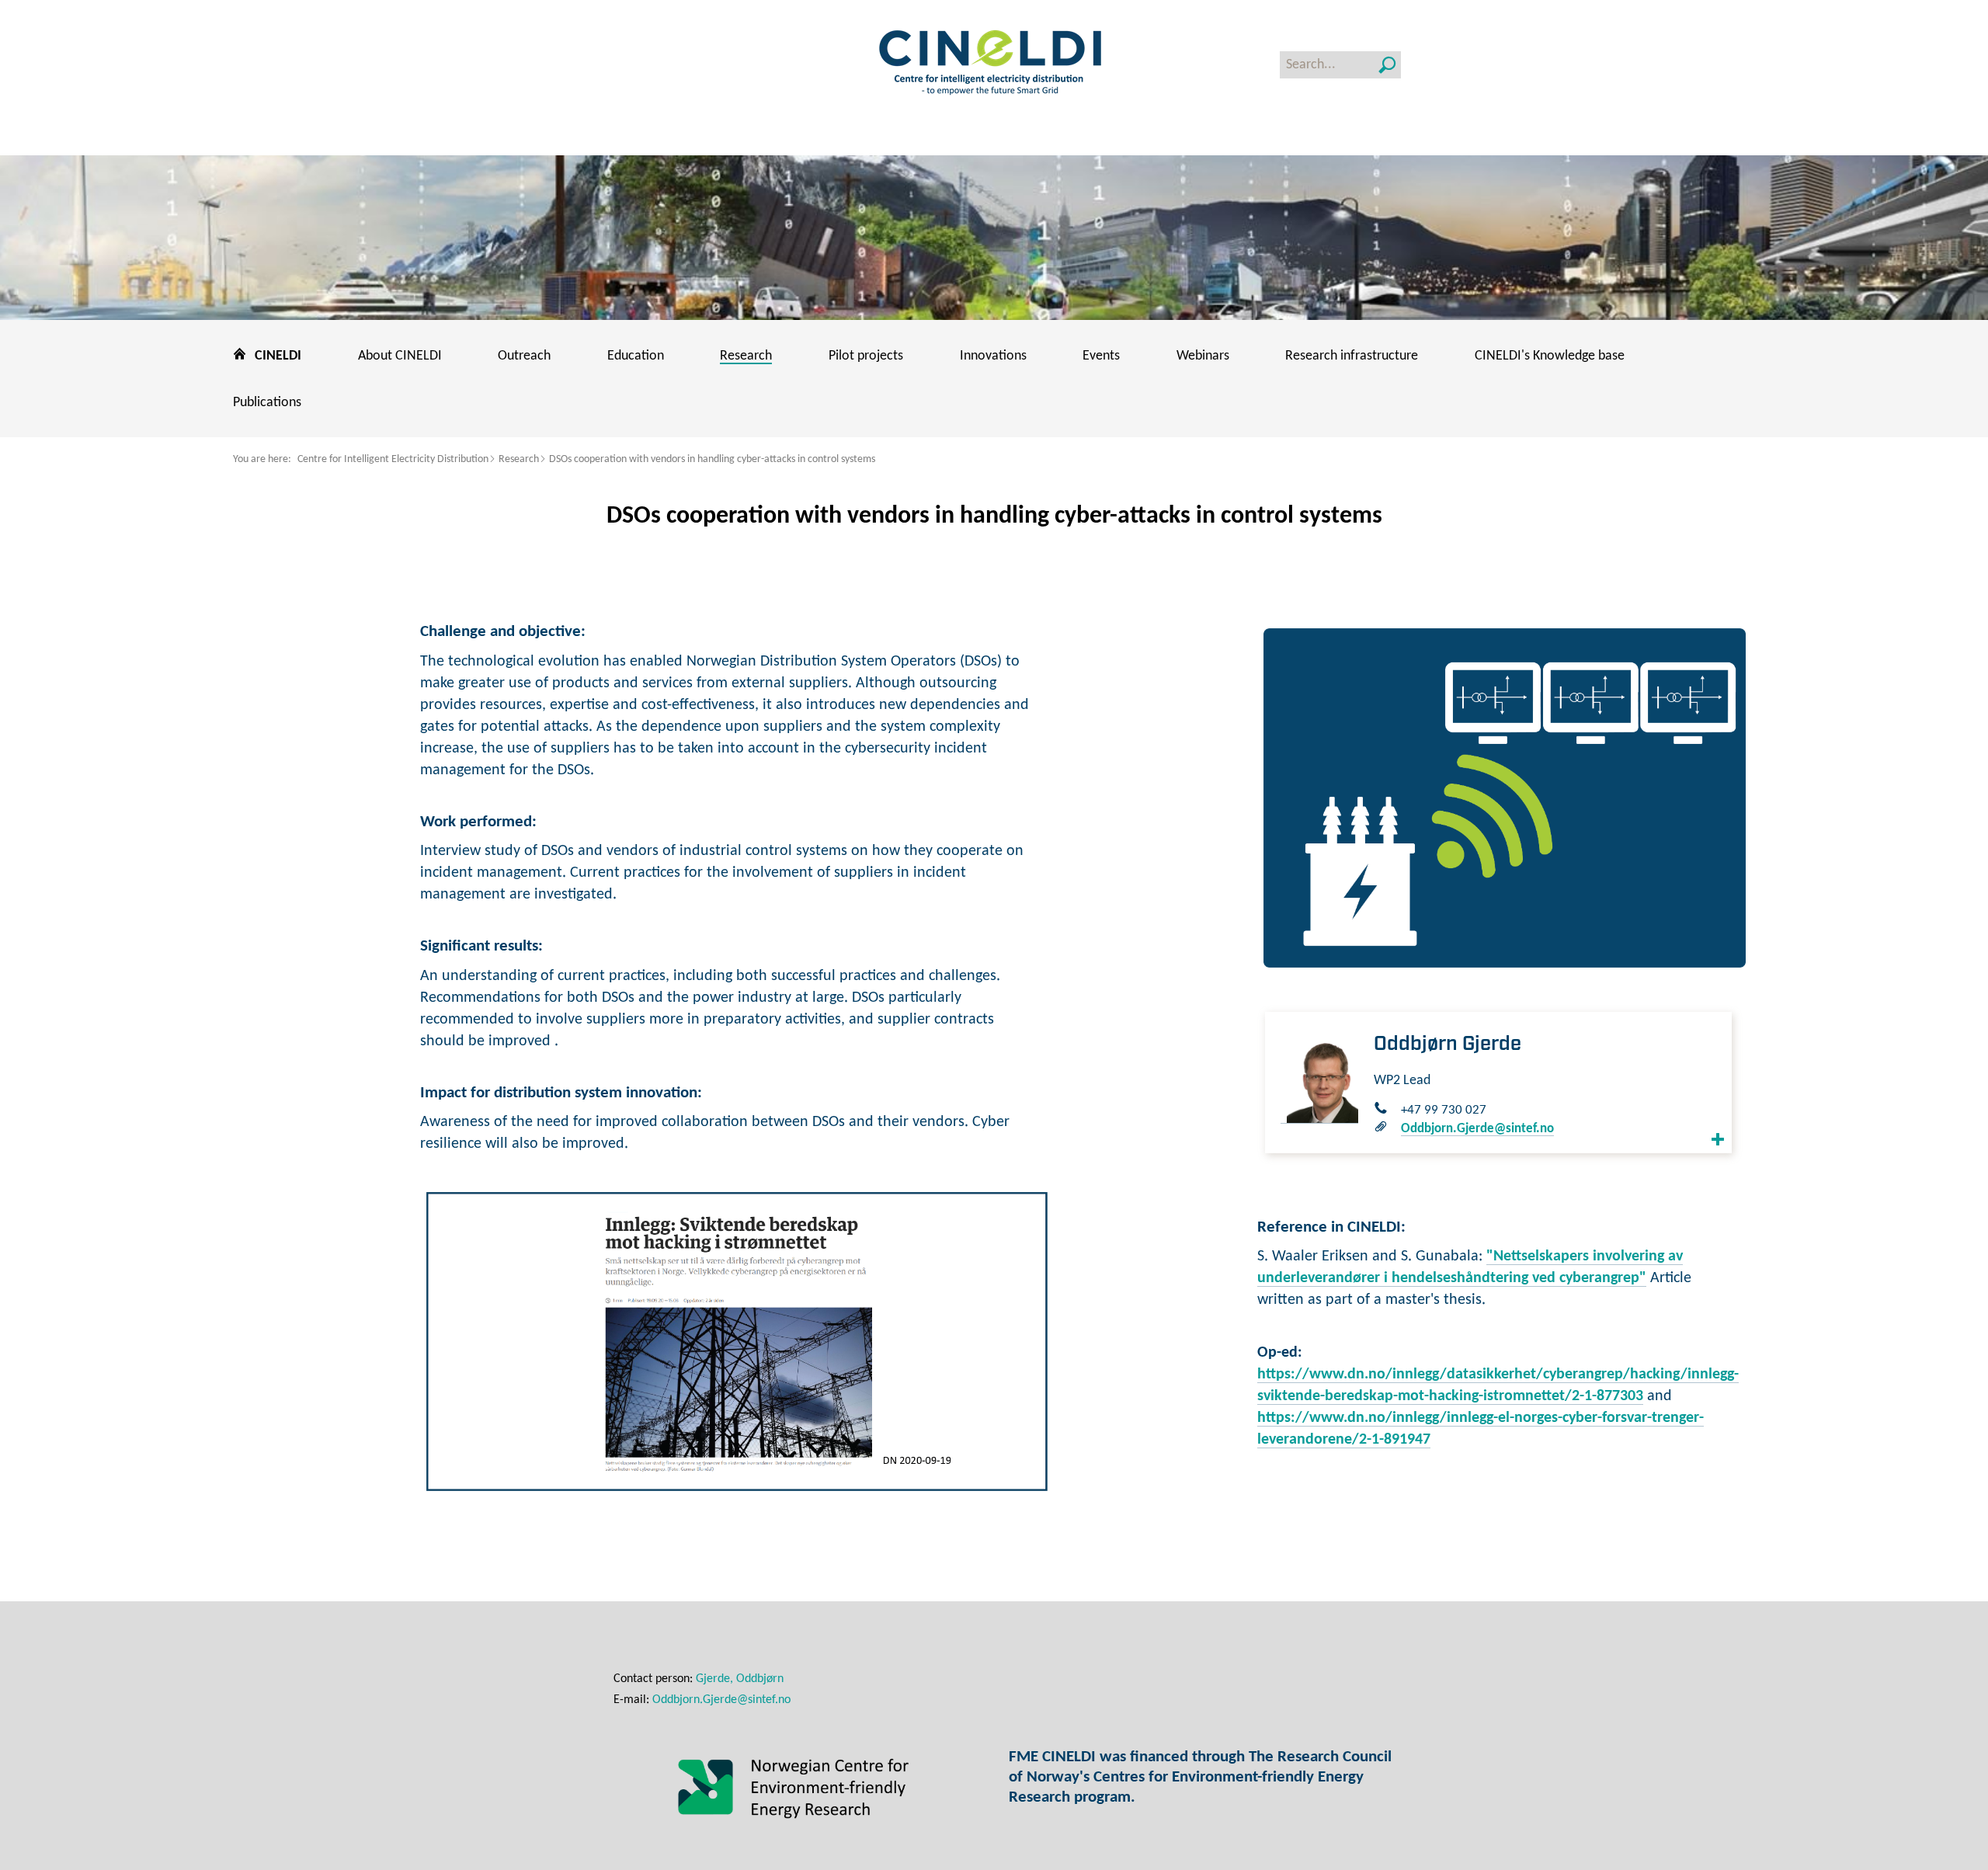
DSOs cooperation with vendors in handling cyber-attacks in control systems (712, 459)
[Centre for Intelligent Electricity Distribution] (994, 64)
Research (519, 459)
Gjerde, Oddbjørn (740, 1679)
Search (1387, 65)
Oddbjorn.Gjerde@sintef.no (1477, 1129)
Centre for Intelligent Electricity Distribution (393, 459)
